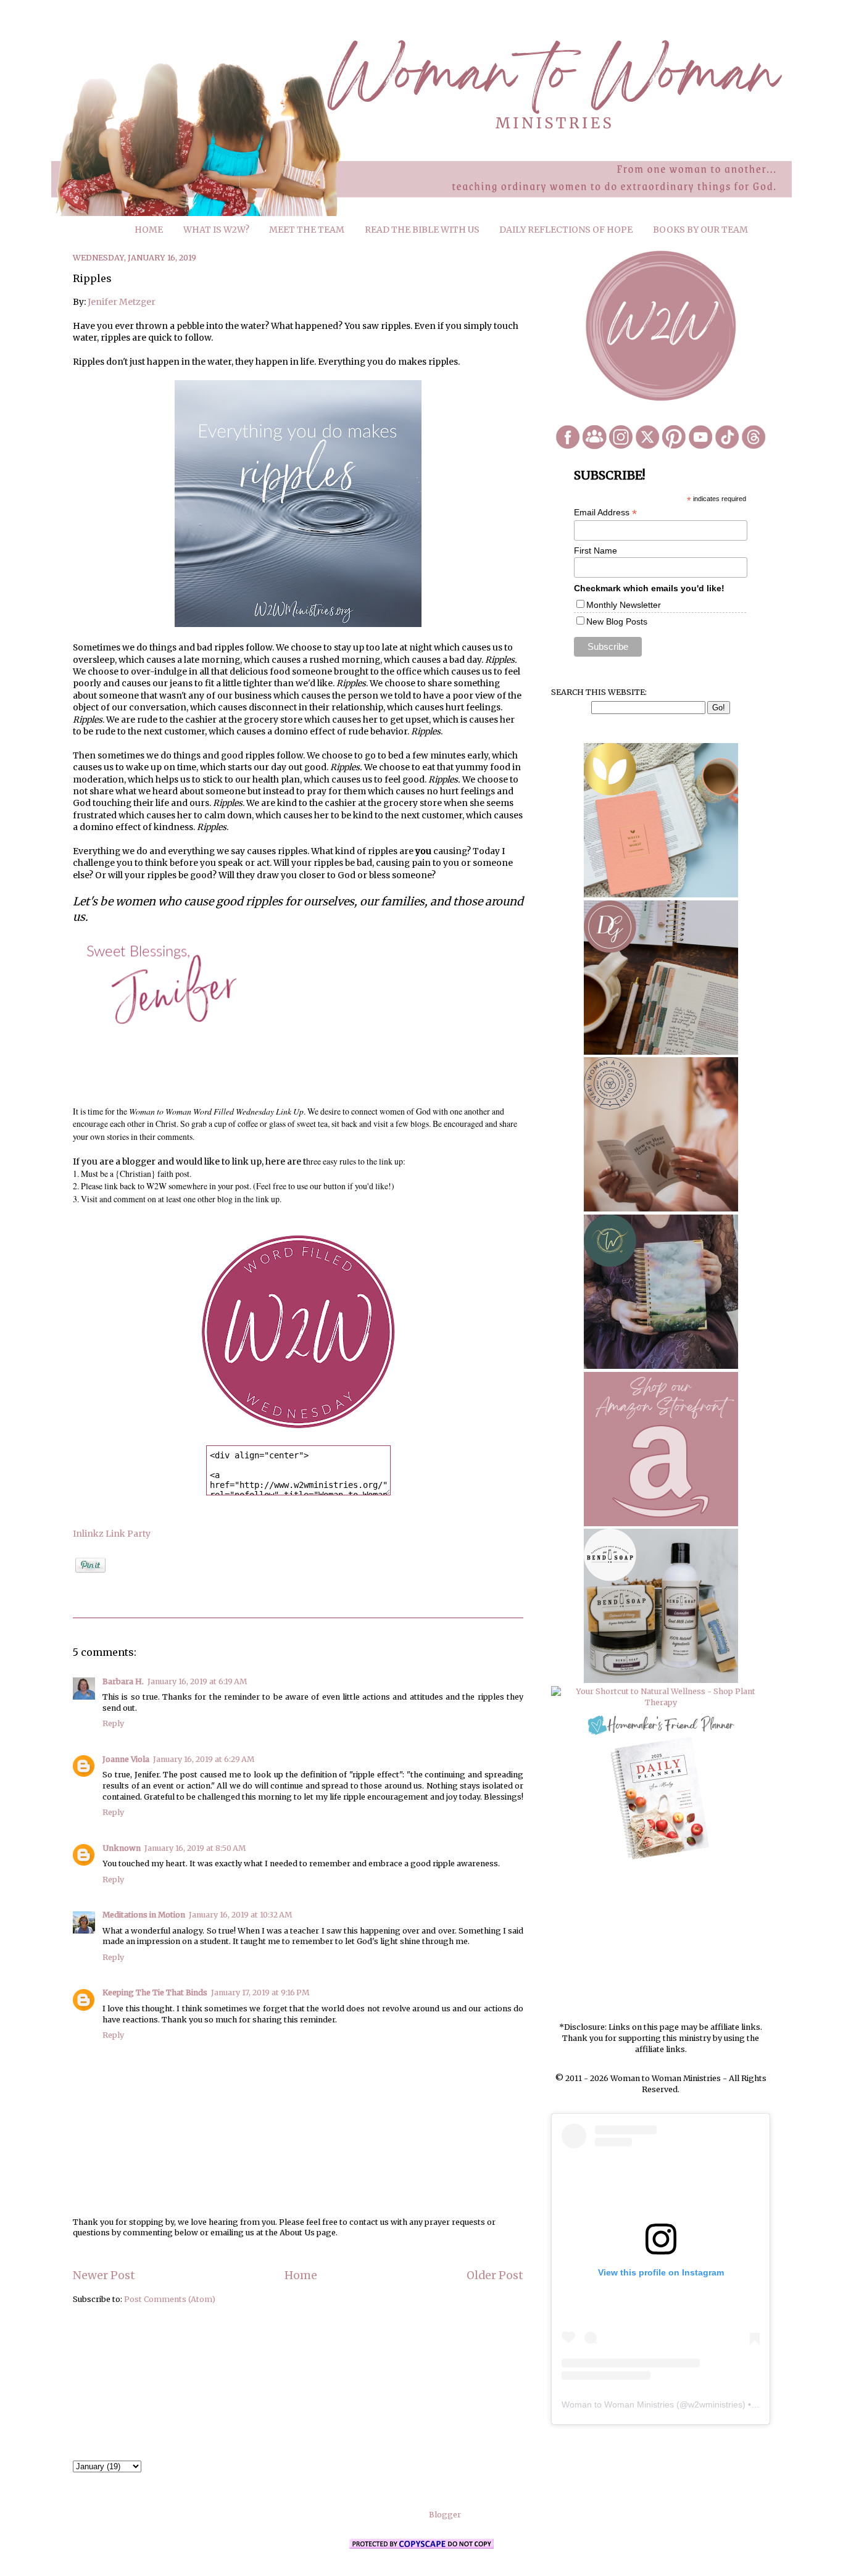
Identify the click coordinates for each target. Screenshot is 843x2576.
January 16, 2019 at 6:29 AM (204, 1759)
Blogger (445, 2515)
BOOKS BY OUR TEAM (700, 230)
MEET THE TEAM (307, 230)
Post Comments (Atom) (170, 2299)
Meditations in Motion (144, 1915)
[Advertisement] (661, 1942)
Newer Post (104, 2275)
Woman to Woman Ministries (618, 2404)
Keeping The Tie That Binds (155, 1992)
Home (301, 2275)
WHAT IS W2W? (216, 230)
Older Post (495, 2275)
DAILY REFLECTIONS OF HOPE (566, 230)
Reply (113, 1723)
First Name (596, 551)
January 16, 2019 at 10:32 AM (240, 1915)
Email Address (605, 513)
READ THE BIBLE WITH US (422, 230)
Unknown (122, 1848)
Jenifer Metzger (122, 302)
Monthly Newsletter (624, 605)
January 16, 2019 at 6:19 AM (197, 1681)
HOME (149, 230)
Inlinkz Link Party (112, 1534)
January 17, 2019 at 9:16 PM (260, 1992)
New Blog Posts (617, 621)
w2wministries (715, 2404)
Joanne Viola (126, 1759)
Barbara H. (123, 1681)
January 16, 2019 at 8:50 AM (195, 1848)
